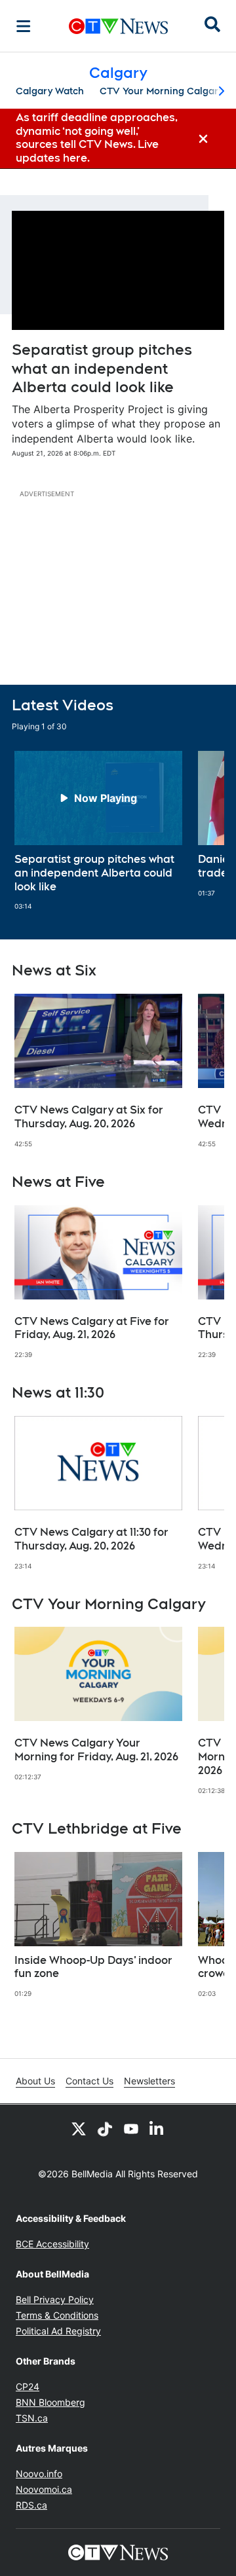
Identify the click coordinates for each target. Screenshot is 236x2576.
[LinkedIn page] (157, 2128)
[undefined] (98, 831)
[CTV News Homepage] (118, 26)
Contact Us (89, 2081)
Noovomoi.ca (44, 2489)
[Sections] (24, 26)
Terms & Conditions (57, 2315)
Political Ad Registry (58, 2331)
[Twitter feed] (79, 2128)
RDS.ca (31, 2505)
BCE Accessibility (52, 2244)
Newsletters (149, 2081)
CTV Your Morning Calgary (162, 91)
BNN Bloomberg (50, 2402)
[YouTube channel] (131, 2128)
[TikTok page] (105, 2128)
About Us (35, 2081)
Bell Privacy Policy (55, 2299)
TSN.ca (32, 2418)
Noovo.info (39, 2474)
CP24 (28, 2386)
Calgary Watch (50, 91)
